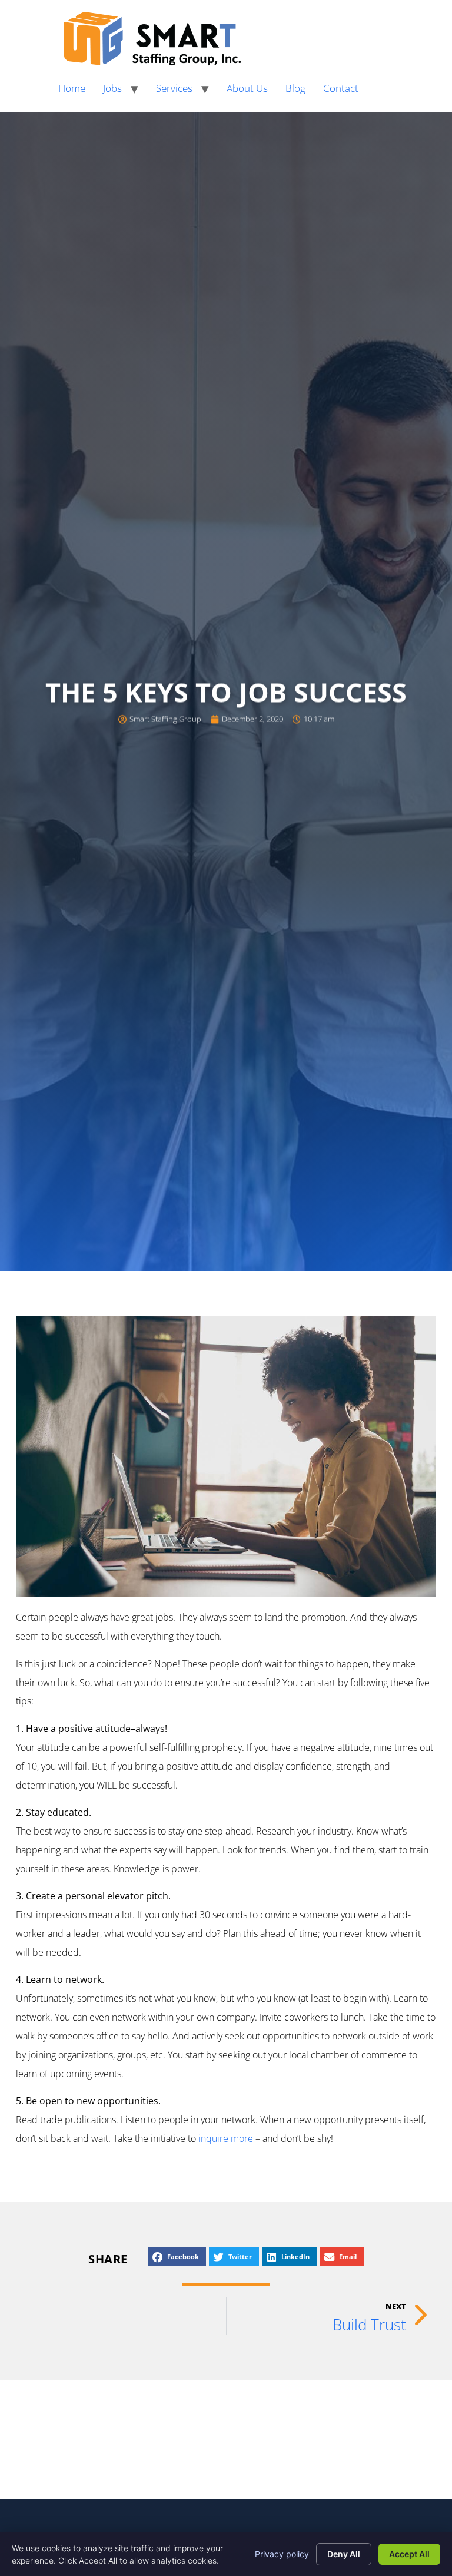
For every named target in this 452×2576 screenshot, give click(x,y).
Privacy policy (282, 2554)
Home (72, 88)
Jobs (112, 88)
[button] (177, 2257)
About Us (247, 88)
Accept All (409, 2554)
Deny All (344, 2554)
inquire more (226, 2138)
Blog (295, 88)
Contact (341, 88)
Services (174, 88)
